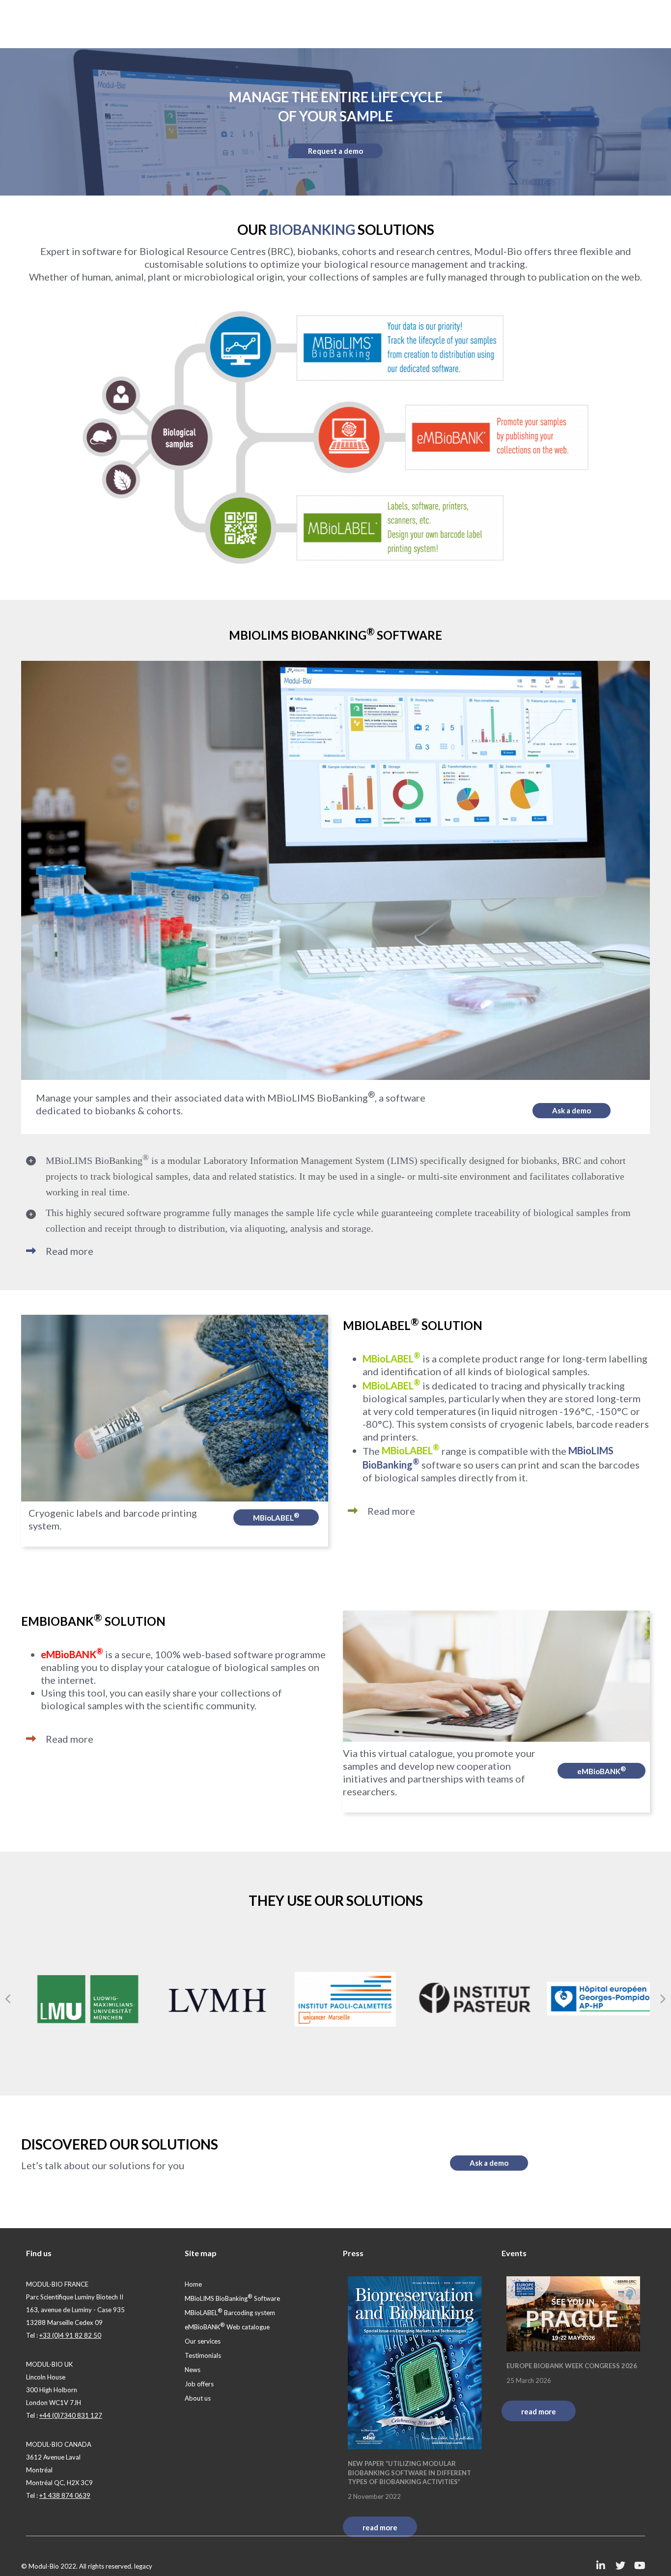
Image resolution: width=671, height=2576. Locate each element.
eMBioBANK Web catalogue (227, 2327)
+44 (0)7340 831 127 (71, 2415)
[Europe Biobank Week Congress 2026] (573, 2314)
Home (193, 2284)
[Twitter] (620, 2566)
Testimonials (203, 2355)
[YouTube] (640, 2566)
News (193, 2370)
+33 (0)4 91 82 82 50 (70, 2335)
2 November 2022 (374, 2496)
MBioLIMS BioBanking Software (232, 2298)
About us (198, 2398)
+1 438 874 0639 (65, 2495)
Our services (203, 2341)
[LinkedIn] (601, 2566)
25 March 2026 (529, 2380)
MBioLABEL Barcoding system (230, 2313)
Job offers (199, 2384)
